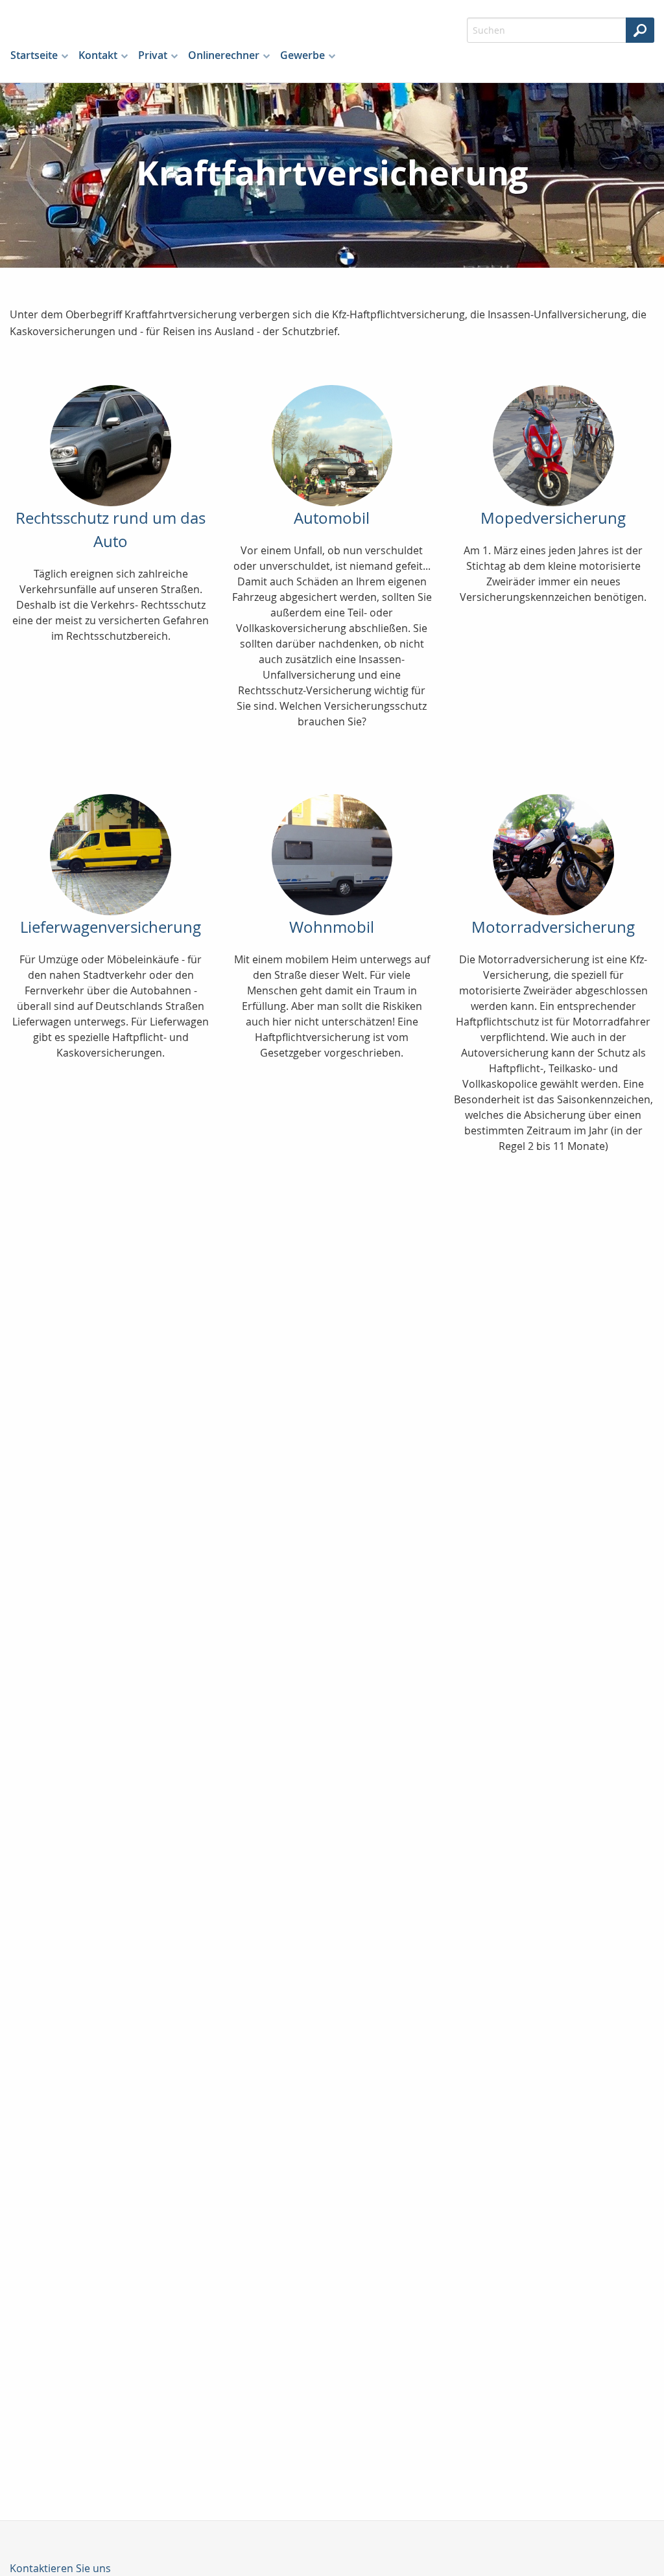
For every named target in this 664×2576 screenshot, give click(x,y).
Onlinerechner (224, 55)
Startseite (34, 55)
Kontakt (98, 55)
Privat (153, 55)
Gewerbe (302, 55)
